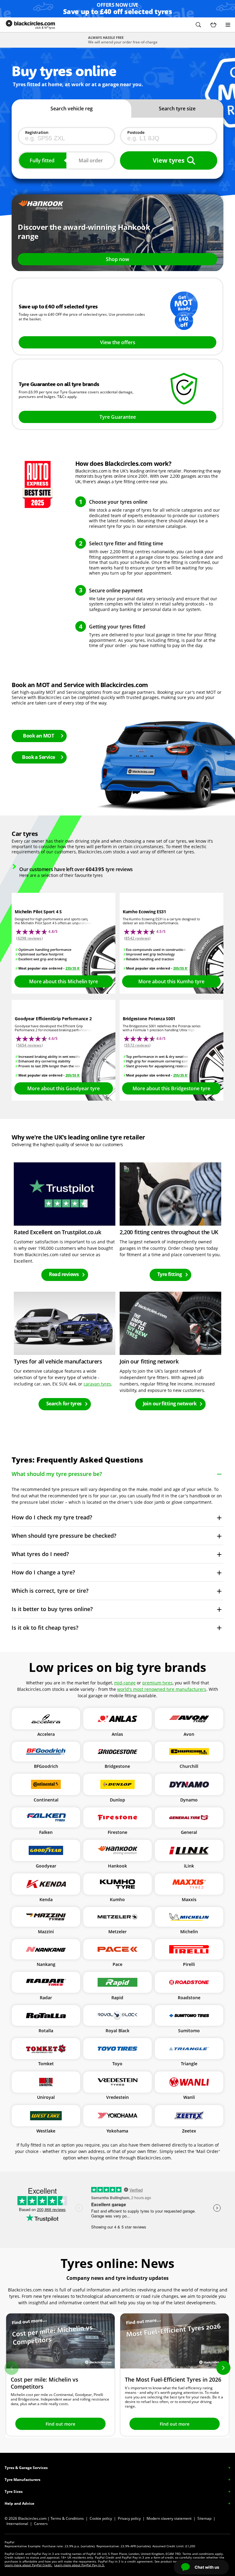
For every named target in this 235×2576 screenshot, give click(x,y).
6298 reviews (30, 938)
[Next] (223, 2368)
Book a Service (38, 757)
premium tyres (157, 1683)
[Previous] (12, 2368)
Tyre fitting (170, 1274)
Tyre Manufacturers (22, 2480)
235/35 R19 (74, 968)
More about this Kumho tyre (171, 981)
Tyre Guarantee (118, 417)
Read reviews (64, 1274)
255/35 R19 (182, 1075)
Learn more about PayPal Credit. (28, 2565)
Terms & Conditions (67, 2518)
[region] (117, 2375)
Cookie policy (101, 2518)
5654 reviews (30, 1045)
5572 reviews (137, 1045)
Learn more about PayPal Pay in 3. (79, 2565)
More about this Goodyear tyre (63, 1088)
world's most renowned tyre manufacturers (162, 1689)
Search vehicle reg (72, 109)
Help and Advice (19, 2503)
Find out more (60, 2424)
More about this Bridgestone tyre (171, 1088)
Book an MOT (38, 736)
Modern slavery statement (169, 2518)
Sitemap (204, 2518)
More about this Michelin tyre (63, 981)
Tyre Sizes (14, 2491)
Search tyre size (177, 109)
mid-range (125, 1683)
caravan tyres (97, 1384)
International (17, 2524)
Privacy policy (129, 2518)
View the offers (118, 342)
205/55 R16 (182, 968)
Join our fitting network (170, 1404)
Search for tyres (64, 1404)
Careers (41, 2524)
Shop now (117, 259)
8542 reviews (137, 938)
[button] (198, 25)
